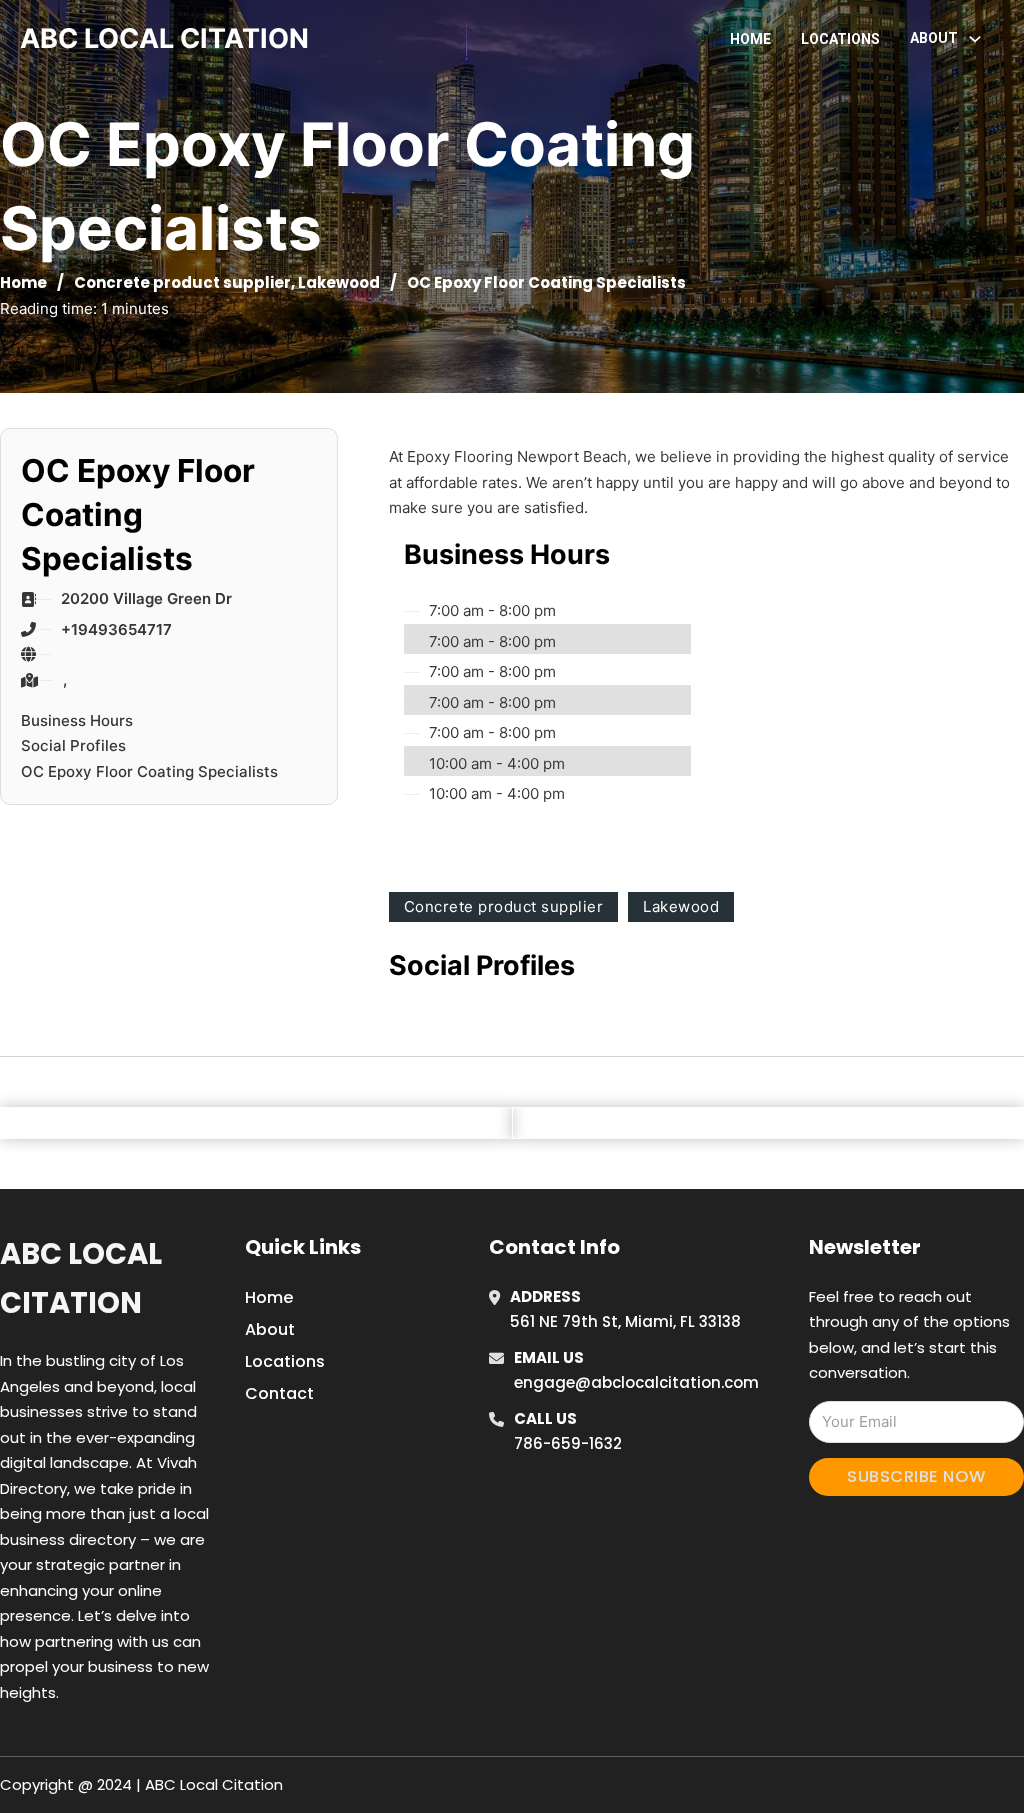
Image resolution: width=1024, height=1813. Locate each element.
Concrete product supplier (182, 282)
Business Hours (77, 720)
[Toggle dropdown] (975, 39)
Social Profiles (73, 745)
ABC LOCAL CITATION (164, 38)
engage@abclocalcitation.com (636, 1382)
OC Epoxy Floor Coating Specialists (149, 771)
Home (750, 39)
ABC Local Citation (81, 1278)
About (270, 1329)
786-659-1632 (568, 1443)
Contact (279, 1393)
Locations (840, 39)
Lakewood (339, 282)
